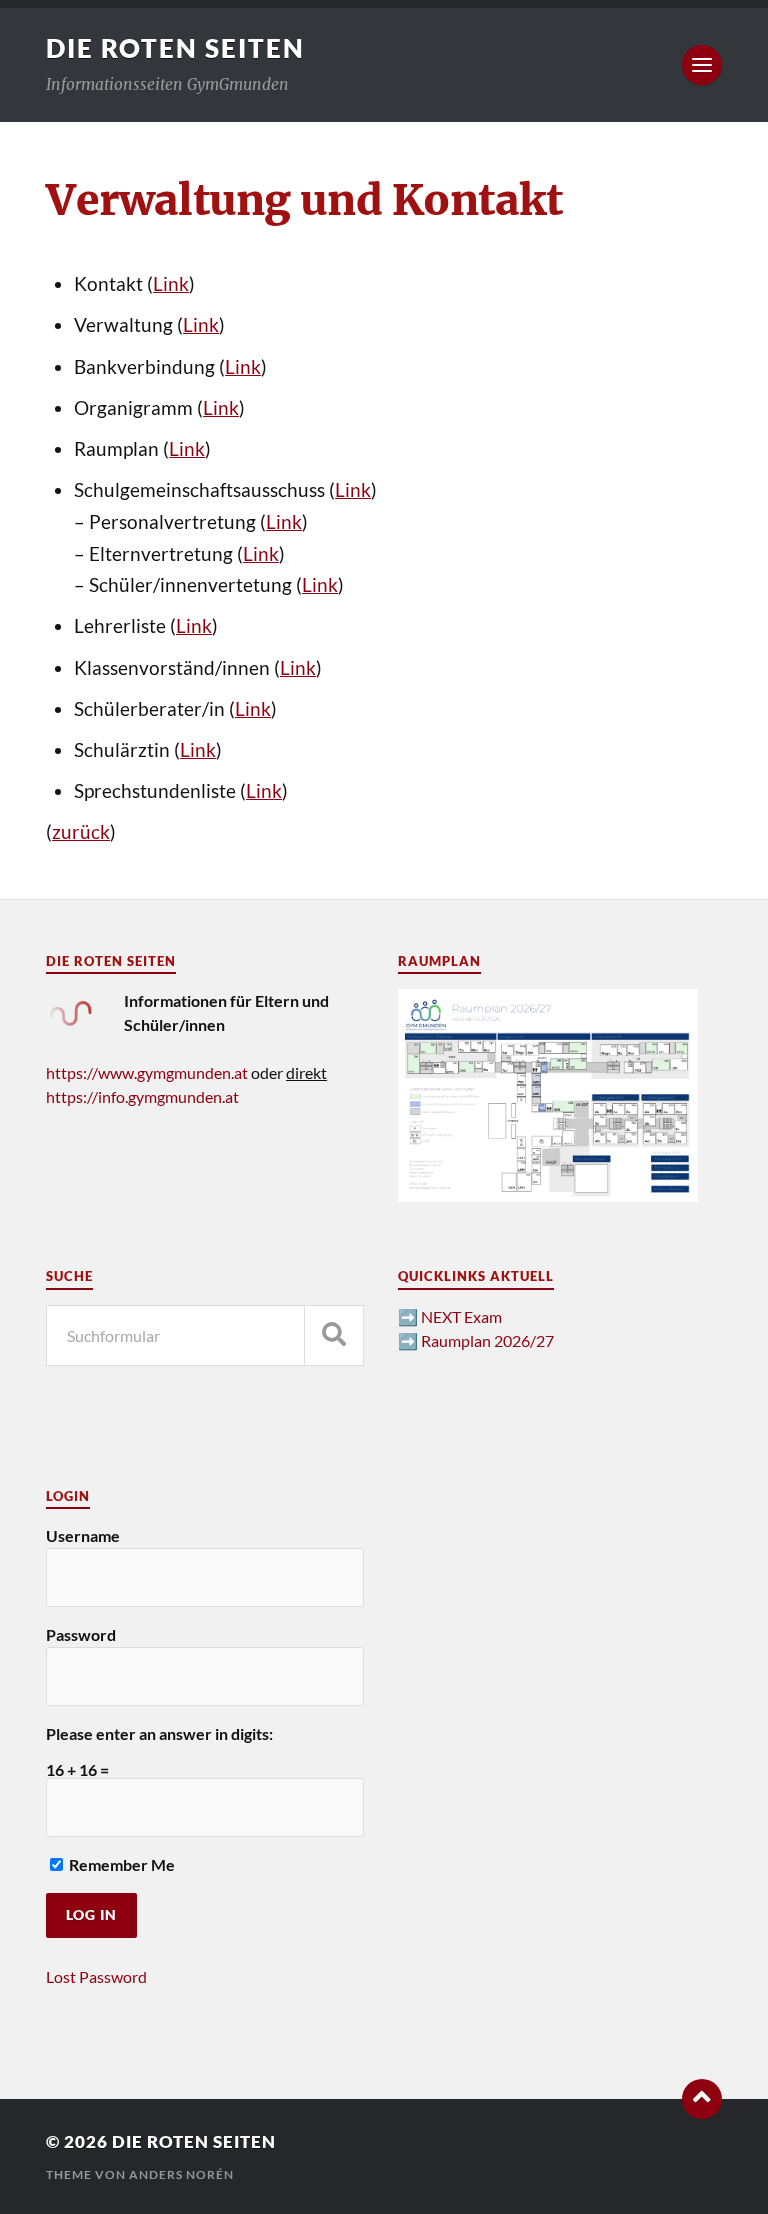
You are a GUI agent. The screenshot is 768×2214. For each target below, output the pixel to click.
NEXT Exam (461, 1316)
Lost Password (96, 1976)
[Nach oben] (702, 2099)
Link (171, 284)
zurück (81, 832)
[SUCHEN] (334, 1335)
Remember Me (120, 1864)
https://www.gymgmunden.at (147, 1072)
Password (81, 1634)
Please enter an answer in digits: (159, 1733)
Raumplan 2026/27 (487, 1340)
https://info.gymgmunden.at (142, 1096)
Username (83, 1535)
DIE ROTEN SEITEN (175, 48)
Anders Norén (181, 2174)
